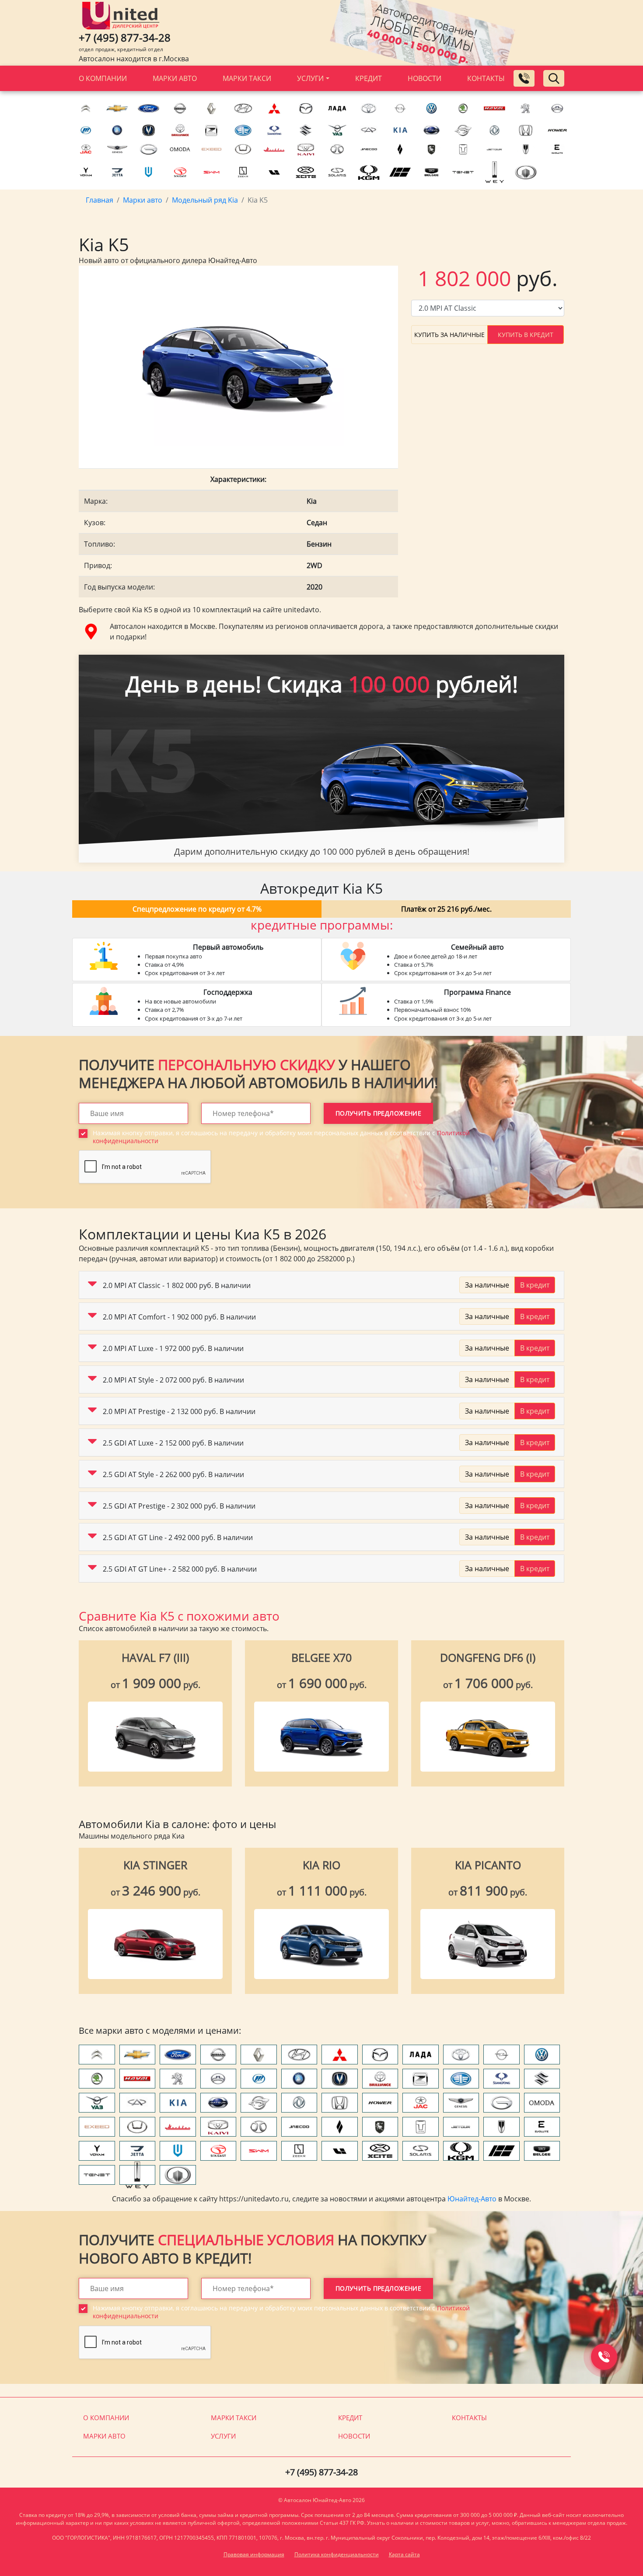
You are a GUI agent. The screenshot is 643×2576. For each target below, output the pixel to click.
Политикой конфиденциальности (205, 1368)
